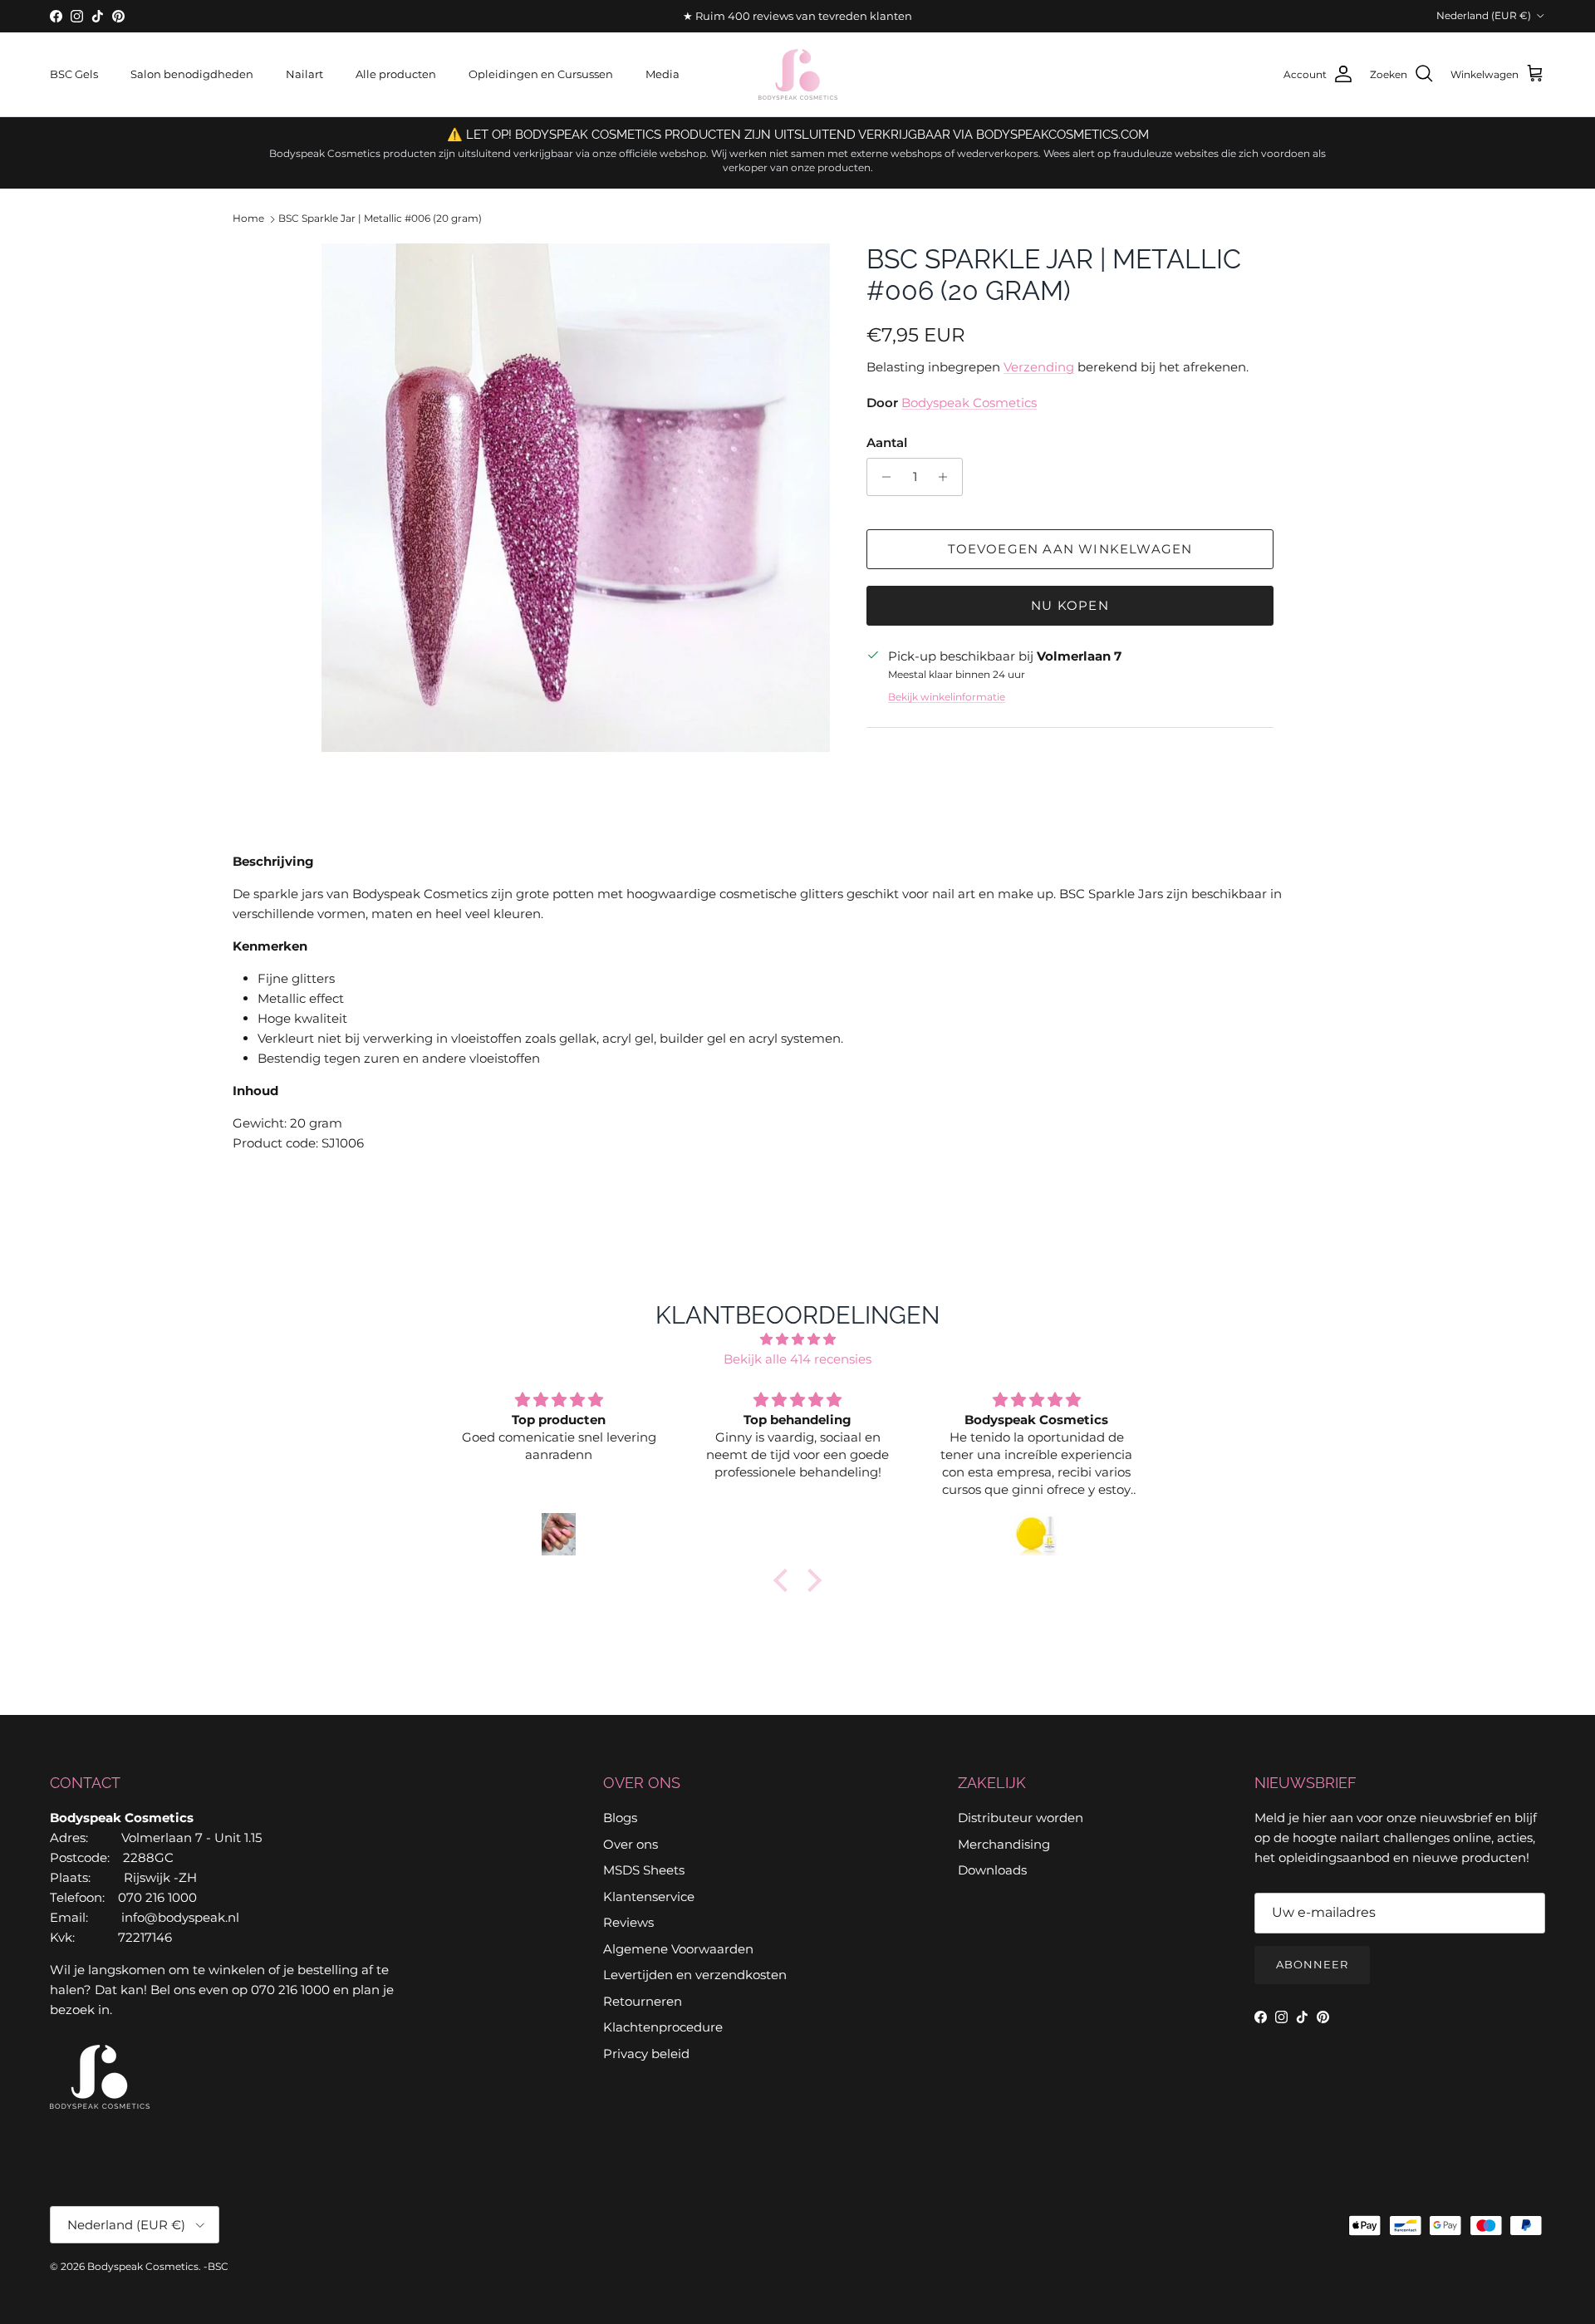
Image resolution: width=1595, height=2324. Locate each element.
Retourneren (643, 2001)
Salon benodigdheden (192, 74)
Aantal (887, 442)
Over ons (631, 1844)
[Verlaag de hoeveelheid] (882, 477)
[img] (797, 1339)
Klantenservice (649, 1897)
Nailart (304, 74)
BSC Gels (74, 74)
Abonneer (1312, 1964)
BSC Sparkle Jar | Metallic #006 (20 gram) (380, 219)
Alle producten (396, 74)
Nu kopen (1070, 605)
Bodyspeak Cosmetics (969, 403)
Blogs (620, 1818)
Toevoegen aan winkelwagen (1070, 549)
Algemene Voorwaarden (678, 1949)
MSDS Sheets (644, 1870)
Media (663, 74)
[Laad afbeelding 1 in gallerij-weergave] (576, 498)
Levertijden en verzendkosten (695, 1975)
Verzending (1039, 367)
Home (248, 219)
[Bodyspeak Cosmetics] (798, 74)
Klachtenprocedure (663, 2027)
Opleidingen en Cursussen (541, 74)
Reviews (628, 1922)
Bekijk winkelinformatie (947, 697)
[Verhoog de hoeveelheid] (947, 477)
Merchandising (1004, 1844)
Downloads (992, 1870)
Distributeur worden (1021, 1818)
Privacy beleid (646, 2054)
